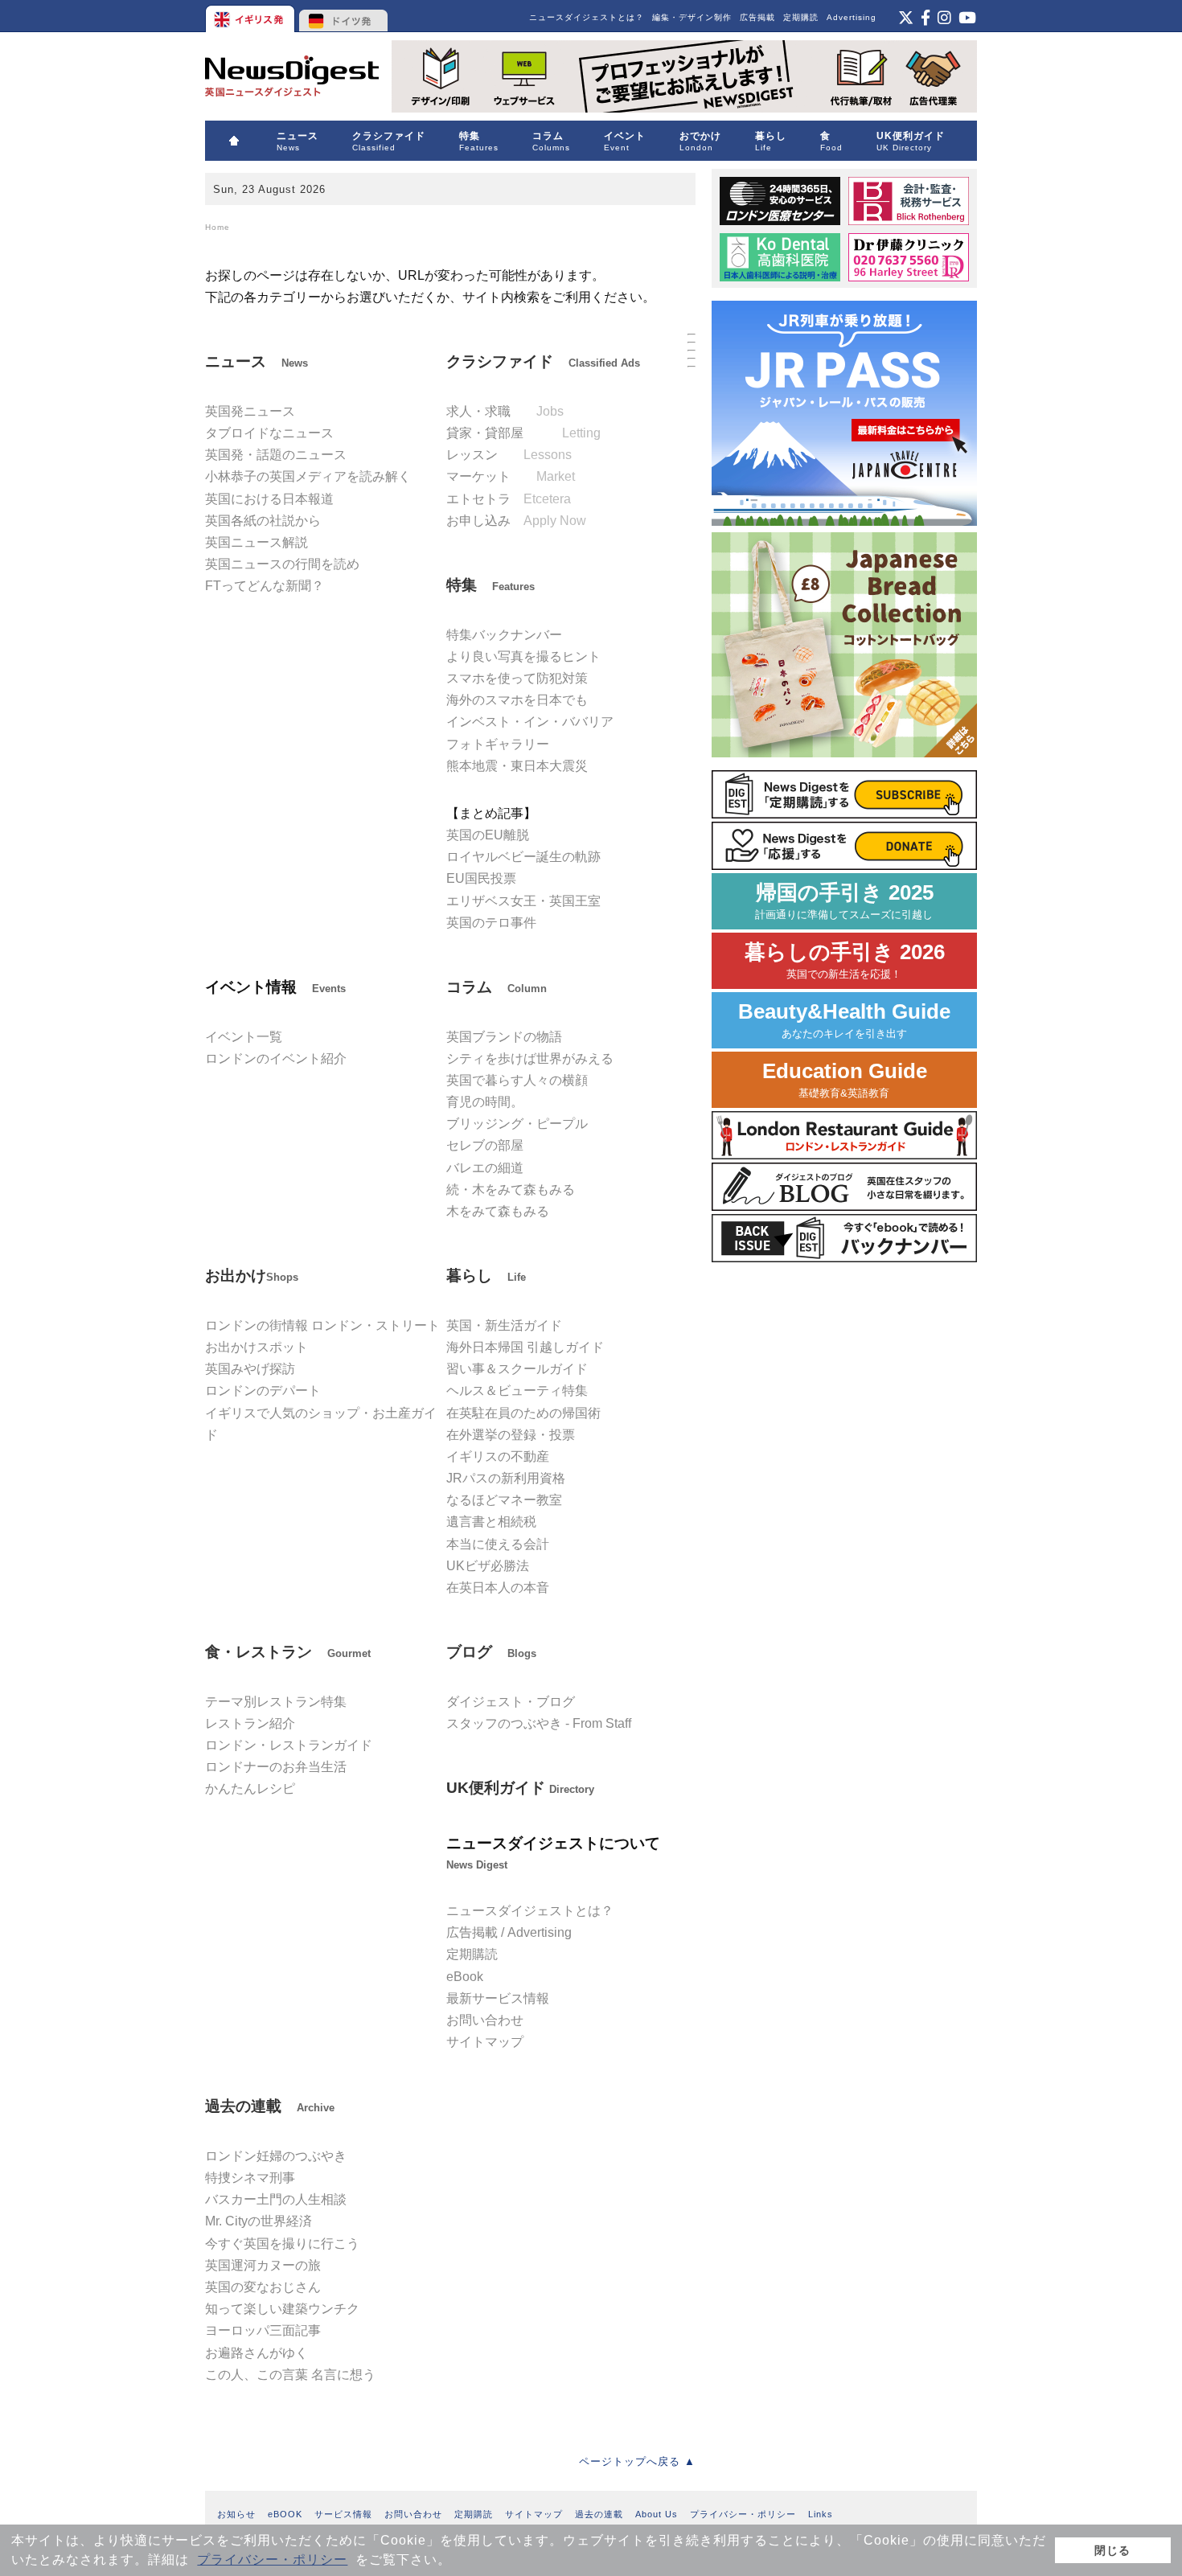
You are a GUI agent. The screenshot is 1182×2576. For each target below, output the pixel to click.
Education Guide (845, 1079)
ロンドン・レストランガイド (289, 1745)
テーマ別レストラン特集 (276, 1702)
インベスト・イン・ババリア (530, 722)
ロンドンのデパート (263, 1391)
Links (821, 2514)
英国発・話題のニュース (276, 455)
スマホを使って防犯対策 (517, 678)
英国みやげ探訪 (250, 1369)
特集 (490, 585)
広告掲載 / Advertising (509, 1932)
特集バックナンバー (504, 635)
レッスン (509, 455)
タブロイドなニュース (269, 433)
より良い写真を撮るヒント (523, 656)
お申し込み (516, 521)
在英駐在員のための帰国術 (523, 1413)
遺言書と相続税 (491, 1522)
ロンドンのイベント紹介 (276, 1058)
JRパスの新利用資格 (506, 1478)
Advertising (852, 17)
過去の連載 (270, 2106)
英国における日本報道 (269, 499)
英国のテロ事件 (491, 923)
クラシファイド (543, 361)
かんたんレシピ (250, 1788)
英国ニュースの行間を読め (282, 564)
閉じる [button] (1112, 2550)
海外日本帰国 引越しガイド (525, 1347)
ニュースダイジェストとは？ (587, 17)
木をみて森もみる (498, 1211)
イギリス (251, 16)
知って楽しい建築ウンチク (282, 2309)
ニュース (257, 361)
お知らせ (236, 2514)
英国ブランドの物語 (504, 1037)
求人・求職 (505, 411)
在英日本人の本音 (498, 1587)
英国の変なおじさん (263, 2287)
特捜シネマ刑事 (250, 2178)
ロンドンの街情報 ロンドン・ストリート (322, 1325)
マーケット (511, 476)
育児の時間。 (485, 1102)
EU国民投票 (481, 878)
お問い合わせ (485, 2020)
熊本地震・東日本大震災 (517, 766)
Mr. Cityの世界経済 (259, 2221)
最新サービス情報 (498, 1998)
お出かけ (252, 1276)
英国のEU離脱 (488, 835)
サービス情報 (343, 2514)
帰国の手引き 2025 (844, 901)
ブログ (491, 1652)
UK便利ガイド (520, 1788)
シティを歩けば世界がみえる (530, 1058)
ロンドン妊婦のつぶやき (276, 2156)
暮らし (486, 1276)
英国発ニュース (250, 411)
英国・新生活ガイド (504, 1325)
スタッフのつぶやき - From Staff (539, 1723)
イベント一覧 (244, 1037)
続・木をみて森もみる (511, 1190)
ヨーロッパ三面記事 (263, 2330)
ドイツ (344, 16)
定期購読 (801, 17)
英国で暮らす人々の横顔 (517, 1080)
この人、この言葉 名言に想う (290, 2375)
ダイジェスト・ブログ (511, 1702)
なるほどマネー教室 (504, 1500)
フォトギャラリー (498, 744)
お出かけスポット (257, 1347)
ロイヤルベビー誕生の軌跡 (523, 857)
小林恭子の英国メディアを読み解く (308, 476)
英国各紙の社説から (263, 521)
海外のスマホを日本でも (517, 700)
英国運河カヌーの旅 (263, 2265)
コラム (497, 987)
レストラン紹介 (250, 1723)
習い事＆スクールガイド (517, 1369)
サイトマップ (485, 2042)
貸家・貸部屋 (523, 433)
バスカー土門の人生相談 (276, 2199)
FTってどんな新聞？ (265, 586)
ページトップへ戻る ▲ (637, 2461)
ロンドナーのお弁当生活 (276, 1767)
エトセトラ (509, 499)
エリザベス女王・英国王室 (523, 901)
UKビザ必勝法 (488, 1566)
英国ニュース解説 (257, 542)
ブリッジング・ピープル (517, 1124)
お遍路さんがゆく (257, 2353)
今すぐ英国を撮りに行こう (282, 2244)
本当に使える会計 (498, 1544)
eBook (465, 1977)
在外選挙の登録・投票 (511, 1435)
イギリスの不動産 (498, 1456)
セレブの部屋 (485, 1145)
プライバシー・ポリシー (272, 2560)
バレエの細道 (485, 1168)
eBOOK (285, 2514)
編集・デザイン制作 (692, 17)
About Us (657, 2514)
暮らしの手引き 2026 (845, 960)
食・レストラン (288, 1652)
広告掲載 (757, 17)
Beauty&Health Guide (844, 1020)
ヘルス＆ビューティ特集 (517, 1391)
